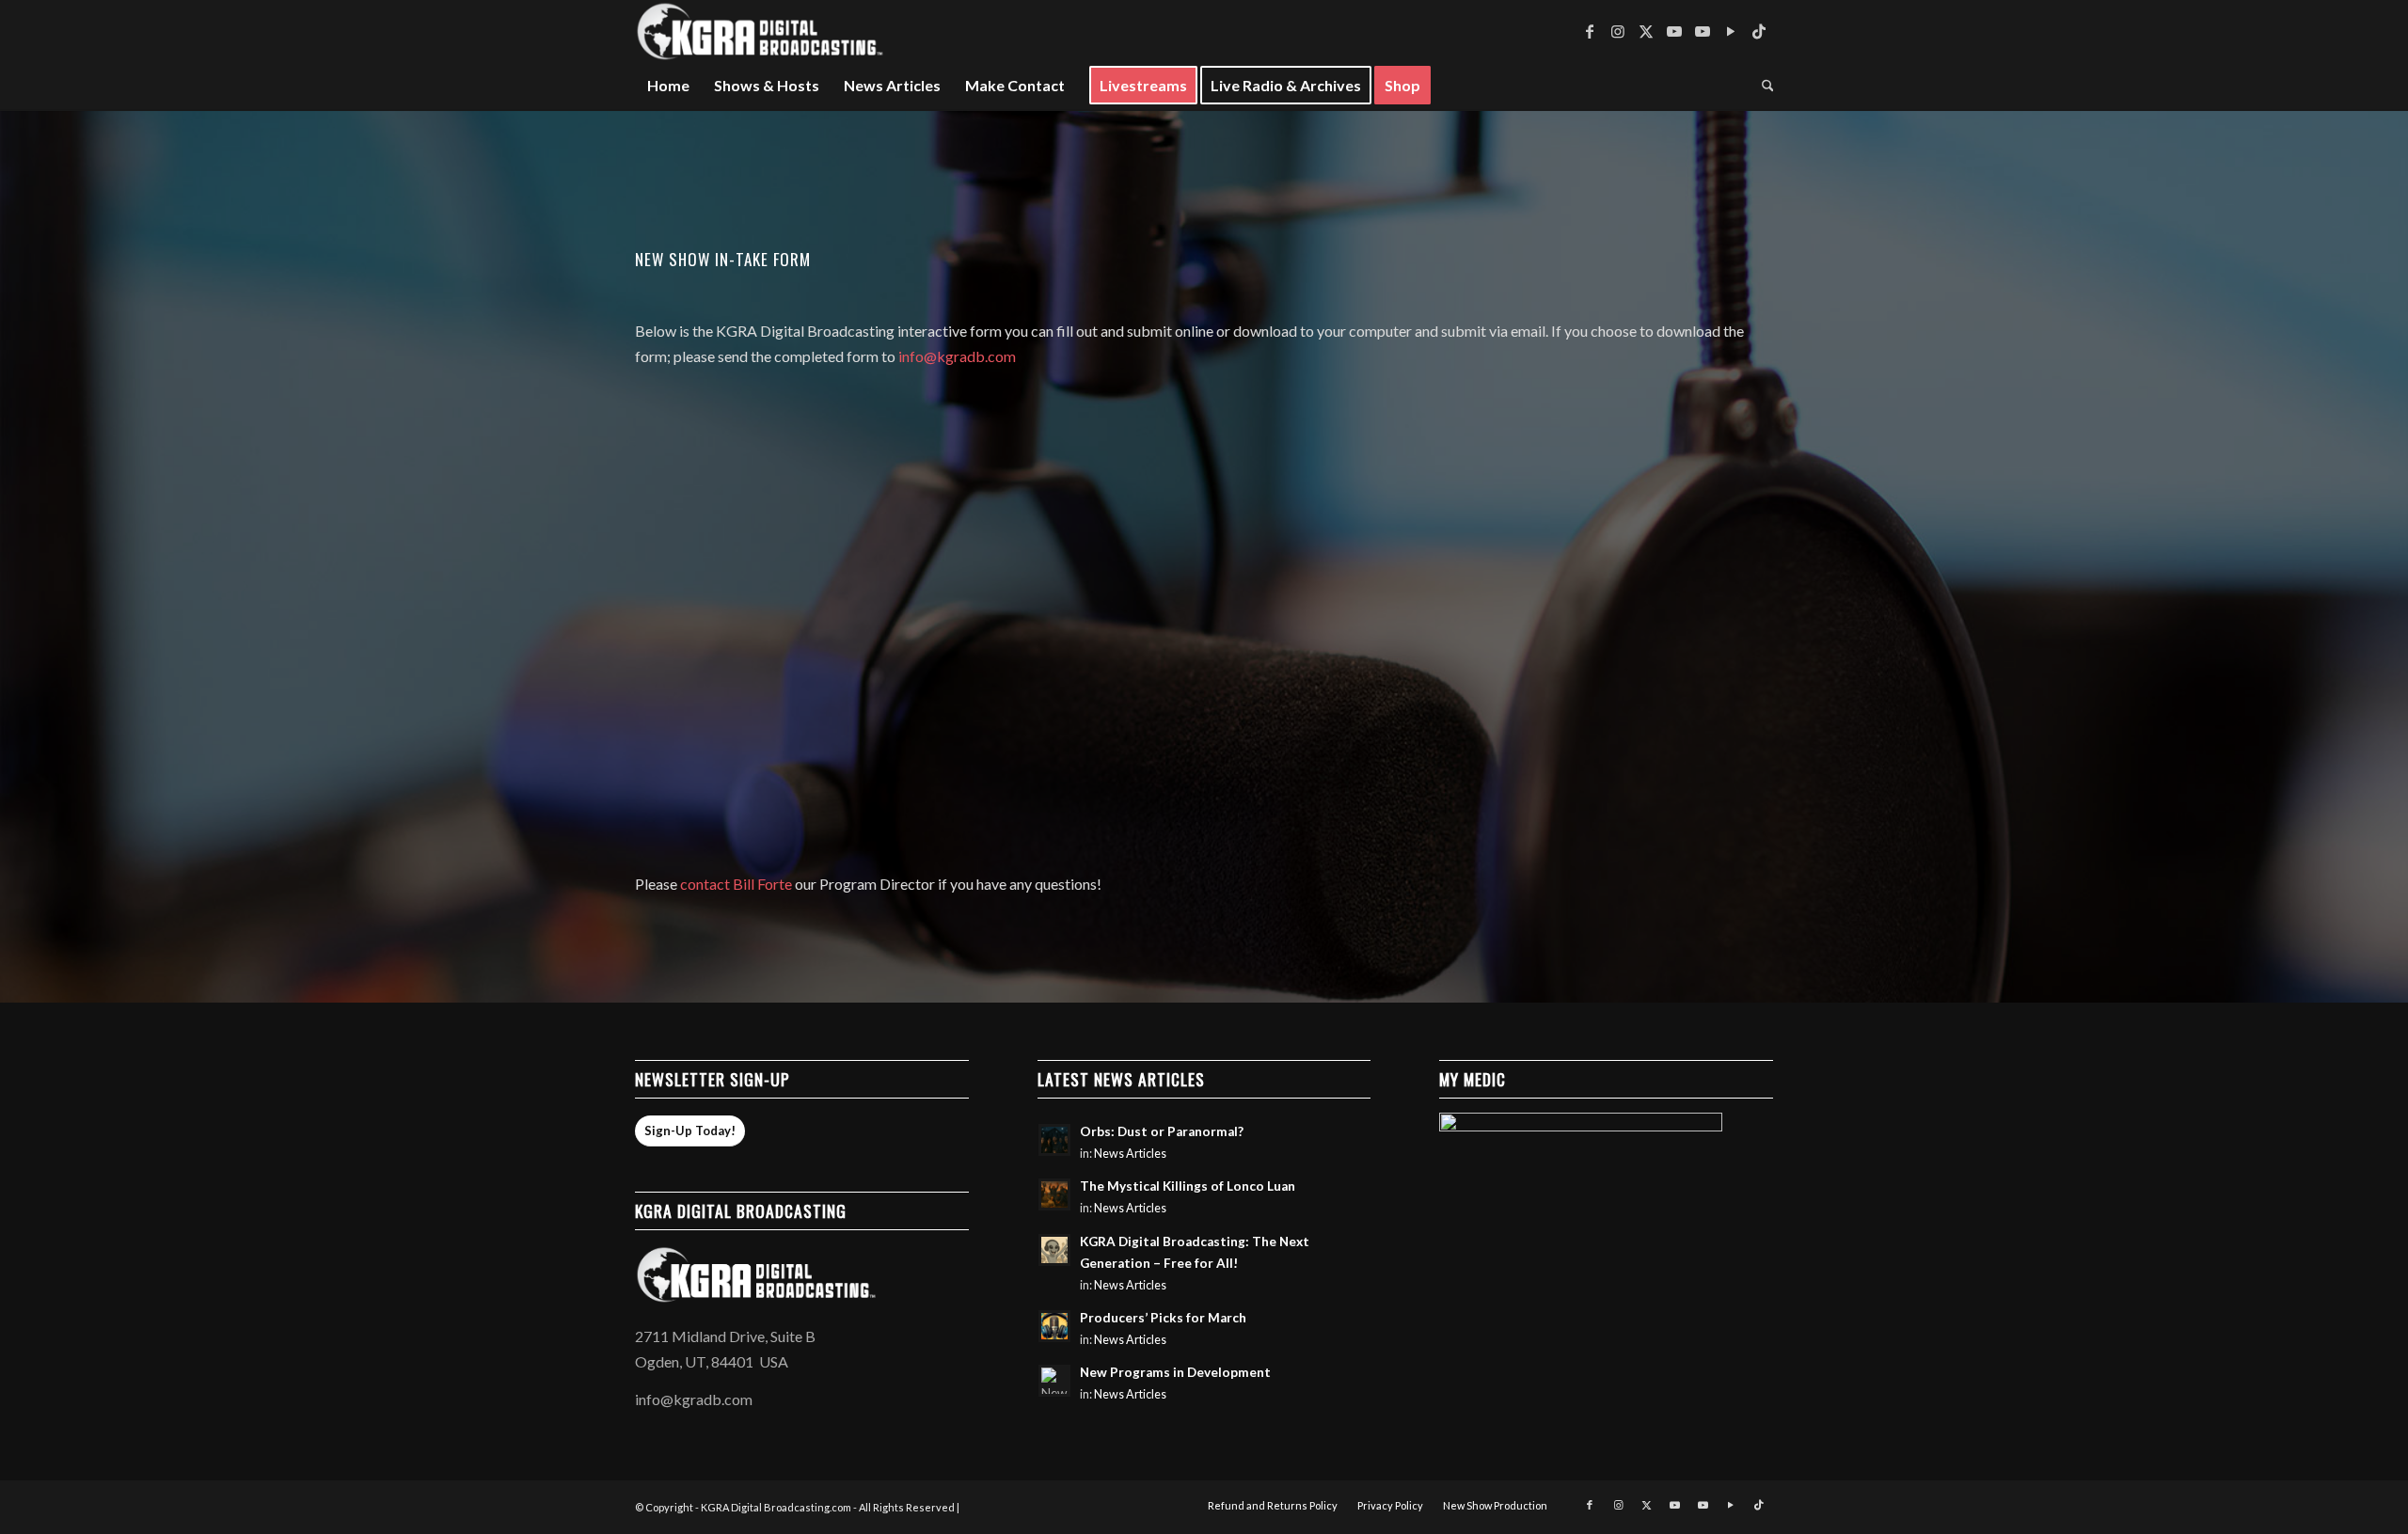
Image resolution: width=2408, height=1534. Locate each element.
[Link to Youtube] (1674, 31)
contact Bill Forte (736, 884)
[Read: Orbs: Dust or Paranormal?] (1054, 1140)
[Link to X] (1646, 31)
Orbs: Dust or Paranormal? (1162, 1131)
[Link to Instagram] (1618, 31)
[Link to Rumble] (1731, 31)
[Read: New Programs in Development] (1054, 1381)
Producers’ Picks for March (1163, 1318)
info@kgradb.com (957, 356)
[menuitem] (668, 86)
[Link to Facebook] (1590, 31)
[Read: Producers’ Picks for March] (1054, 1326)
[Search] (1762, 86)
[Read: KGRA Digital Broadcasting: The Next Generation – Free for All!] (1054, 1250)
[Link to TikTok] (1759, 31)
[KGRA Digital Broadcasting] (761, 31)
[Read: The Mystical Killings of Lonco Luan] (1054, 1194)
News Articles (1130, 1154)
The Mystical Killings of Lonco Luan (1188, 1186)
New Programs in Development (1175, 1372)
